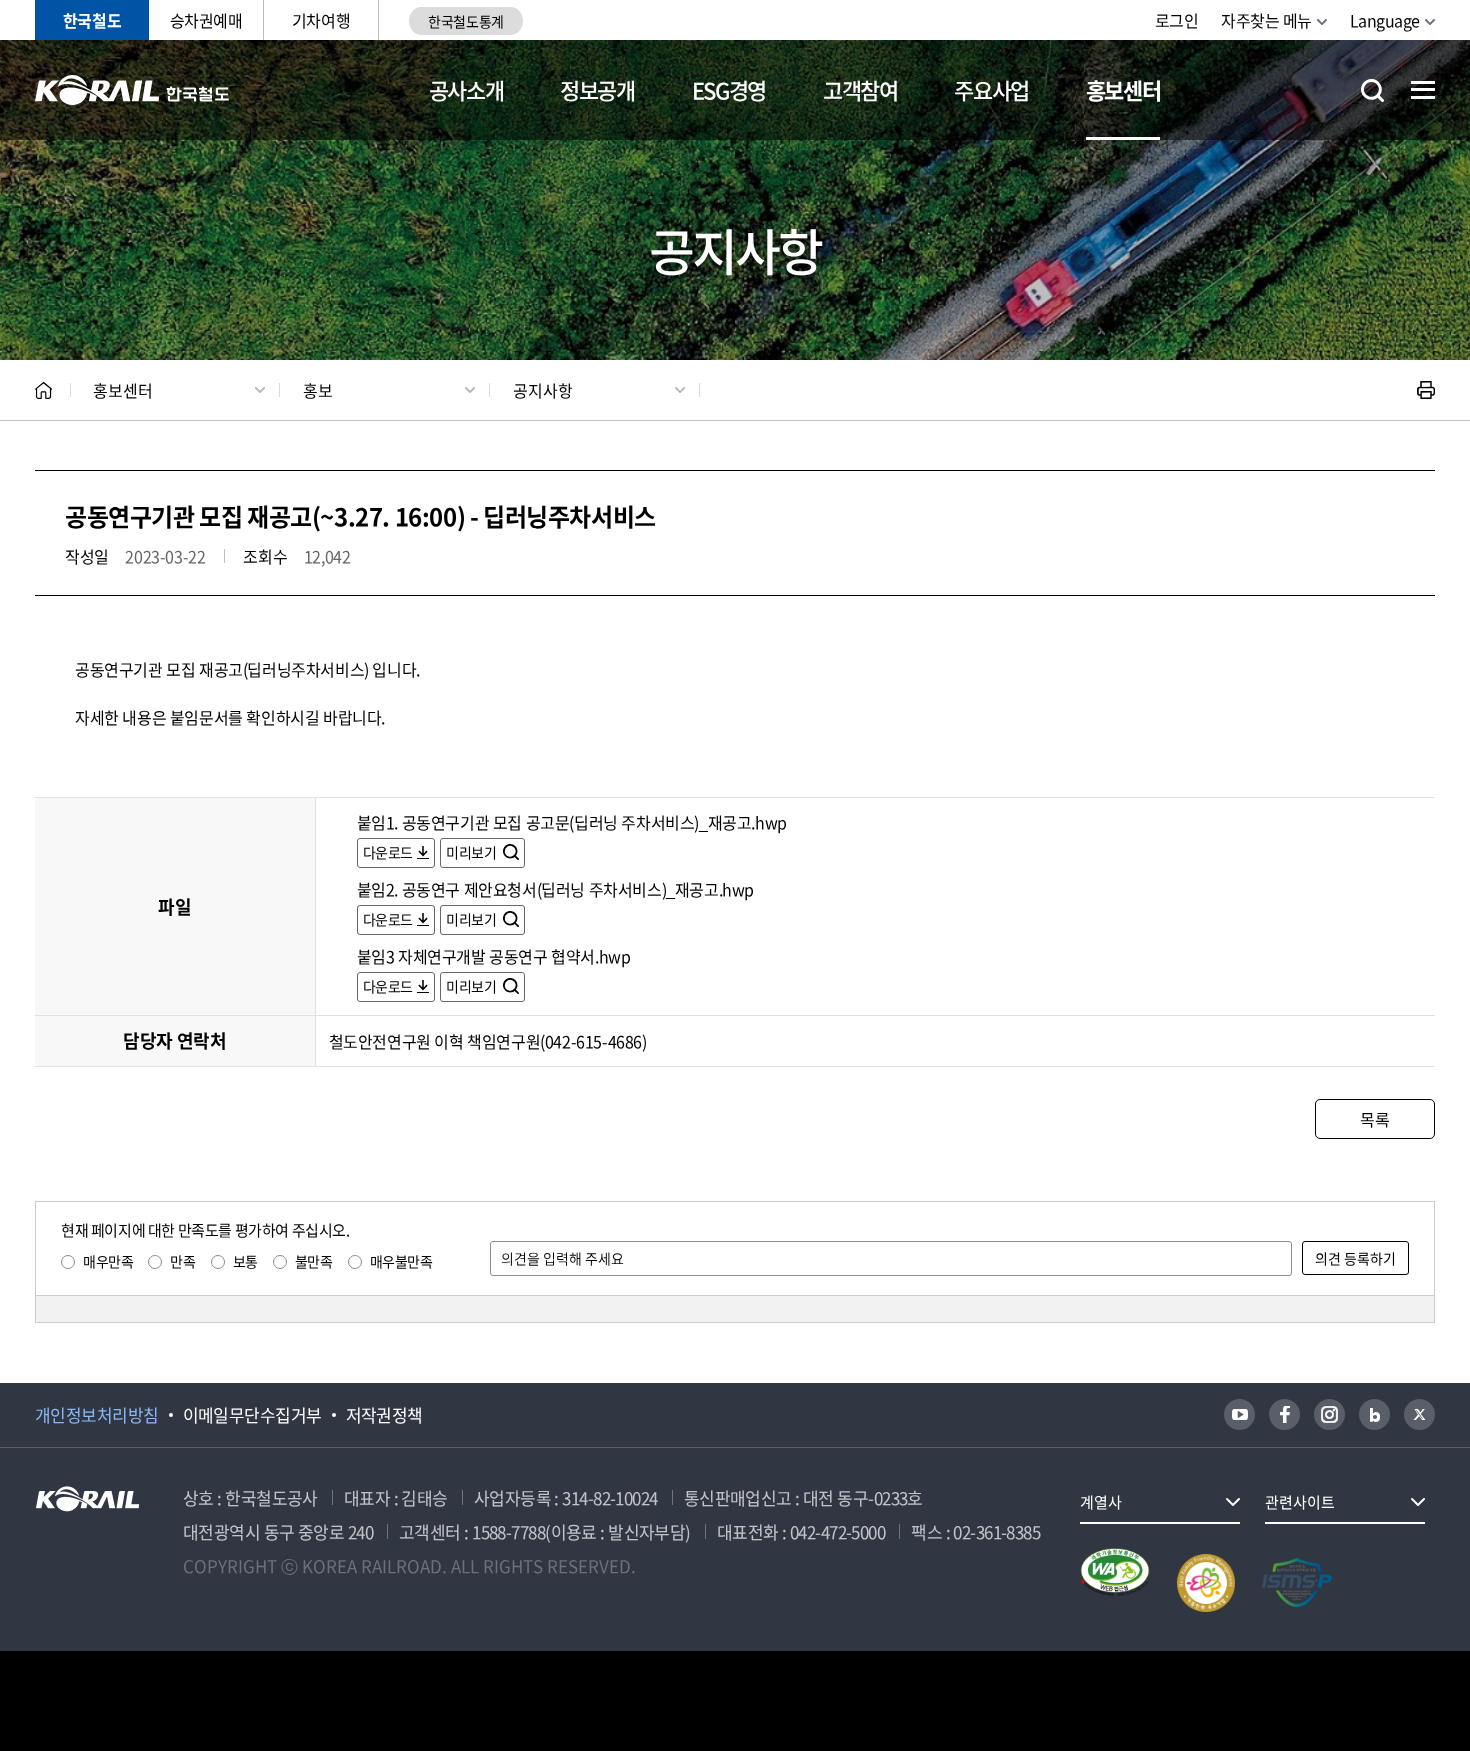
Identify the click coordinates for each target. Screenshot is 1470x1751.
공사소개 (466, 89)
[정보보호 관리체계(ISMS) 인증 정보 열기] (1297, 1583)
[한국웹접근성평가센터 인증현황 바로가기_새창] (1115, 1583)
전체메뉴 (1423, 90)
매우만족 (108, 1261)
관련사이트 (1300, 1502)
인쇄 (1426, 390)
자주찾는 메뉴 (1266, 20)
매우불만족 (401, 1261)
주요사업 (991, 89)
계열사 (1101, 1502)
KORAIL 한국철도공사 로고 (132, 90)
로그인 (1177, 20)
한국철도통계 (465, 21)
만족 (182, 1261)
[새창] (1239, 1414)
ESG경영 (729, 89)
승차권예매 (206, 20)
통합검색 (1372, 90)
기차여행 (321, 20)
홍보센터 (1123, 89)
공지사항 (543, 390)
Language (1385, 20)
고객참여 (860, 89)
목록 (1374, 1119)
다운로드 (388, 852)
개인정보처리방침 (97, 1415)
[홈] (43, 390)
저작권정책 (384, 1415)
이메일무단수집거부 (252, 1415)
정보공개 (597, 89)
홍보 (318, 390)
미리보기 (472, 852)
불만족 (314, 1261)
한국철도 (92, 20)
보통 (245, 1261)
